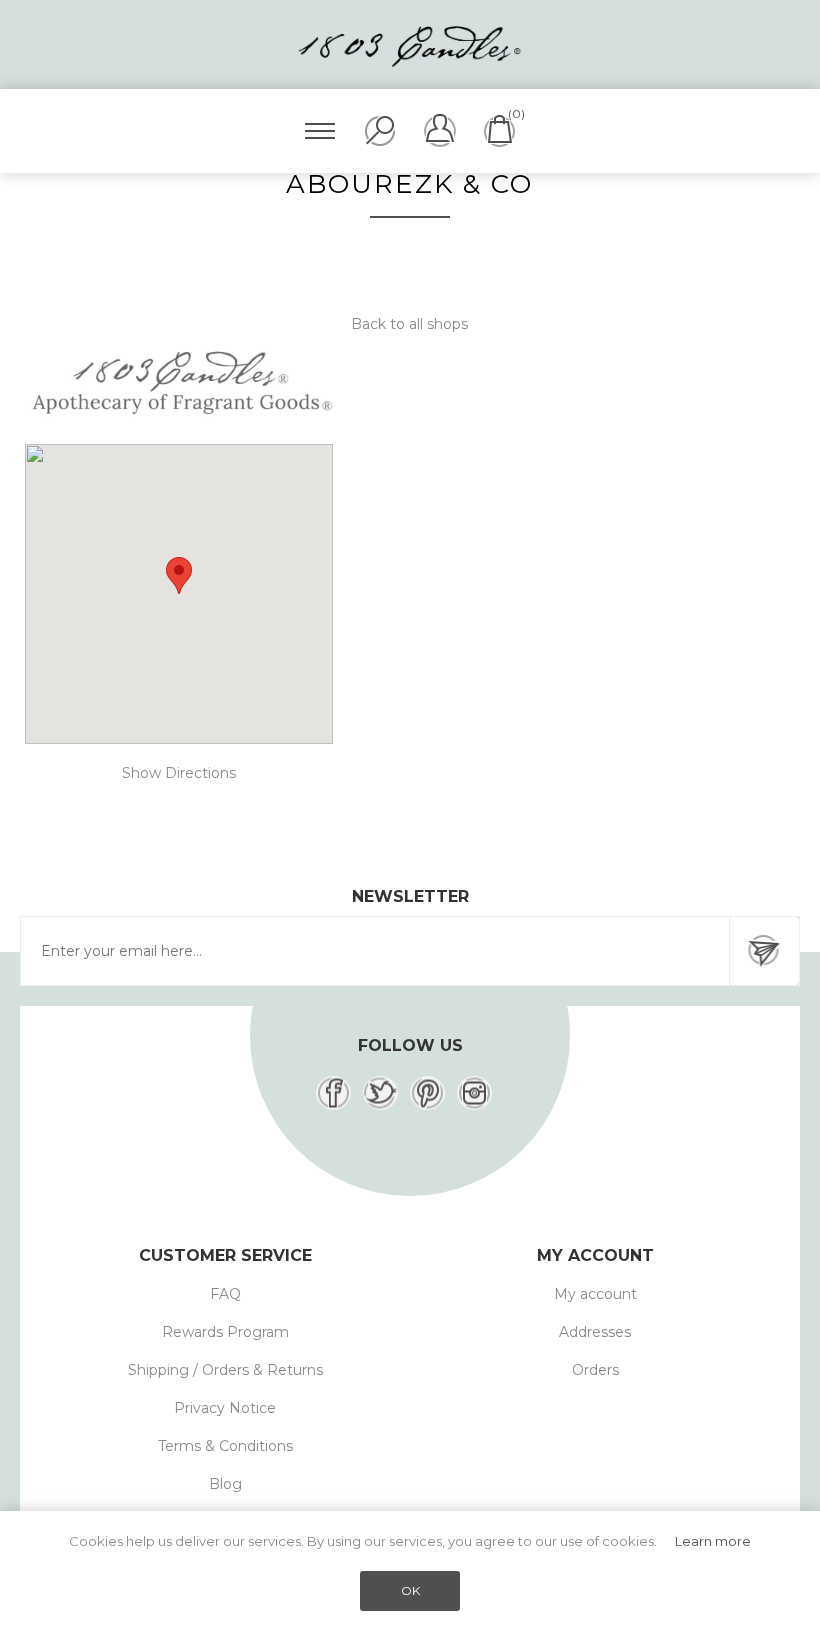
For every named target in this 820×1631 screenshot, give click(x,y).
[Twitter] (380, 1093)
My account (595, 1294)
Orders (595, 1370)
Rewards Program (225, 1332)
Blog (225, 1484)
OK (410, 1590)
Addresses (595, 1332)
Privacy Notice (225, 1408)
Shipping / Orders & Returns (225, 1370)
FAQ (225, 1294)
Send (764, 951)
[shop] (179, 386)
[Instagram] (474, 1093)
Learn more (713, 1541)
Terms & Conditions (225, 1446)
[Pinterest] (427, 1093)
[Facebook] (333, 1093)
